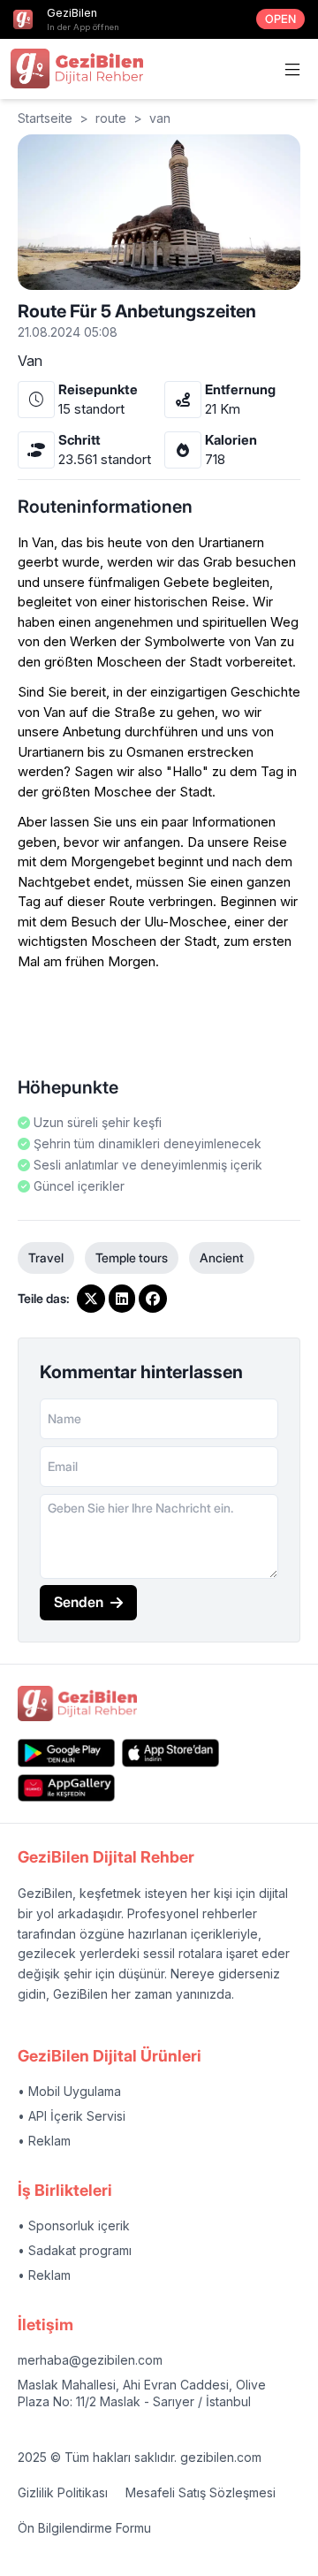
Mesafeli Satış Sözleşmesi (201, 2492)
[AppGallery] (66, 1788)
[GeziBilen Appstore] (170, 1753)
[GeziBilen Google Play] (66, 1753)
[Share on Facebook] (153, 1299)
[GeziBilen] (77, 68)
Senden (79, 1602)
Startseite (45, 118)
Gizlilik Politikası (63, 2492)
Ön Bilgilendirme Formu (84, 2528)
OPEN (280, 19)
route (111, 118)
